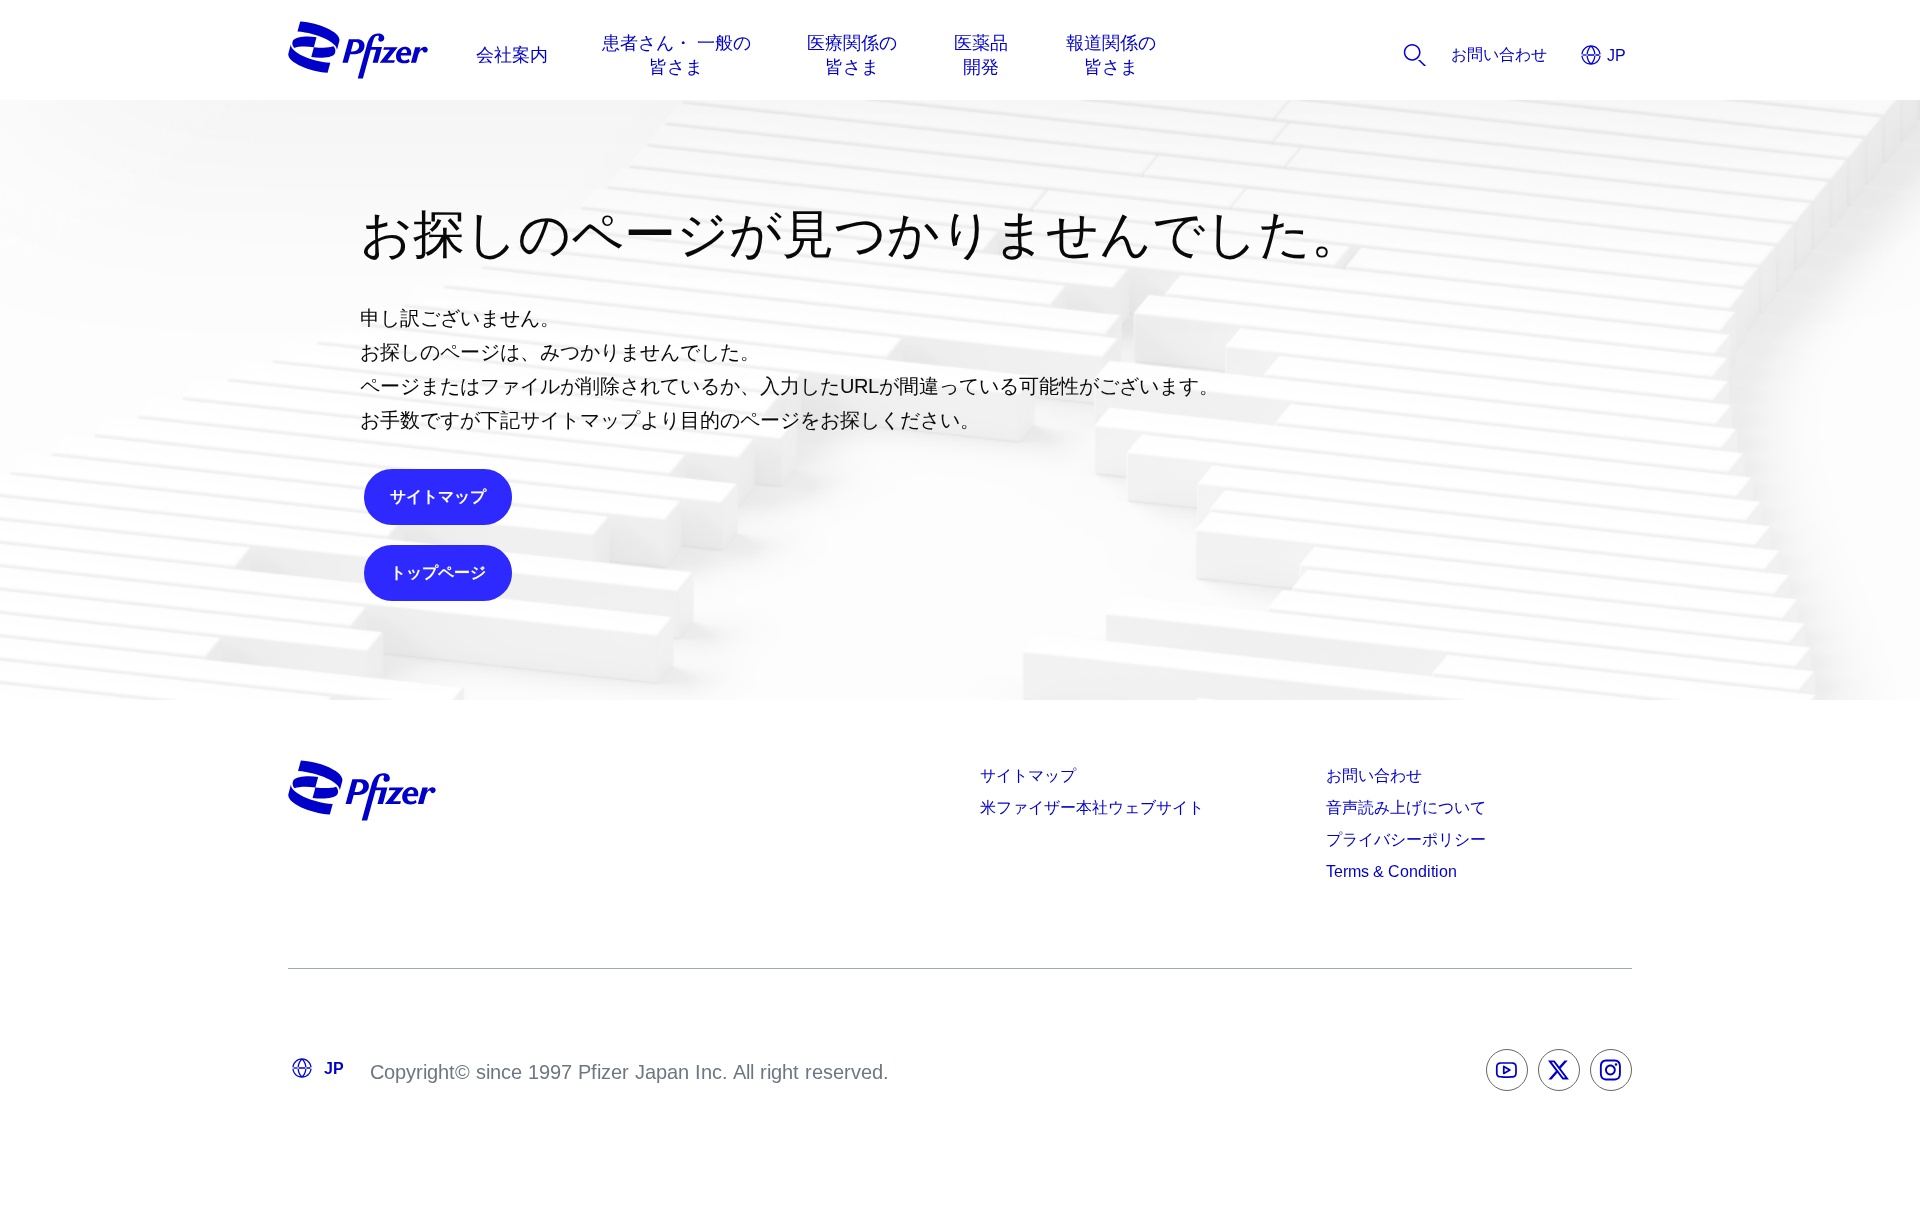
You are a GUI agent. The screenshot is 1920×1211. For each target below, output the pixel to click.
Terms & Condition (1391, 871)
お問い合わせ (1374, 775)
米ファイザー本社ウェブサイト (1092, 807)
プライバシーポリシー (1406, 839)
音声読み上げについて (1406, 807)
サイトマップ (1028, 775)
